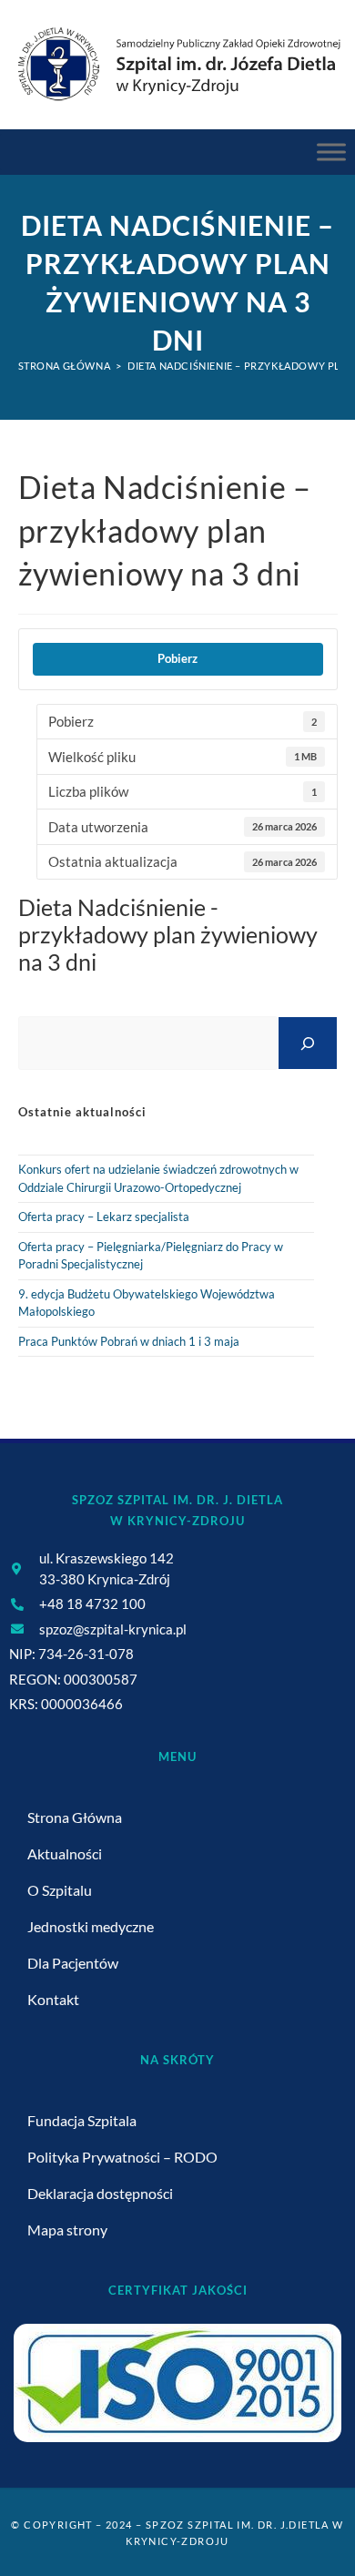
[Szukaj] (308, 1043)
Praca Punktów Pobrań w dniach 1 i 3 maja (129, 1341)
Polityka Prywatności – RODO (122, 2157)
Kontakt (53, 1999)
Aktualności (65, 1853)
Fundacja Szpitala (82, 2120)
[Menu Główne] (331, 152)
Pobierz (177, 658)
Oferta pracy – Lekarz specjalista (104, 1217)
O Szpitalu (60, 1890)
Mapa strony (67, 2230)
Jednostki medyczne (91, 1926)
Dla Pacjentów (73, 1963)
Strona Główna (75, 1817)
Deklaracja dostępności (100, 2193)
